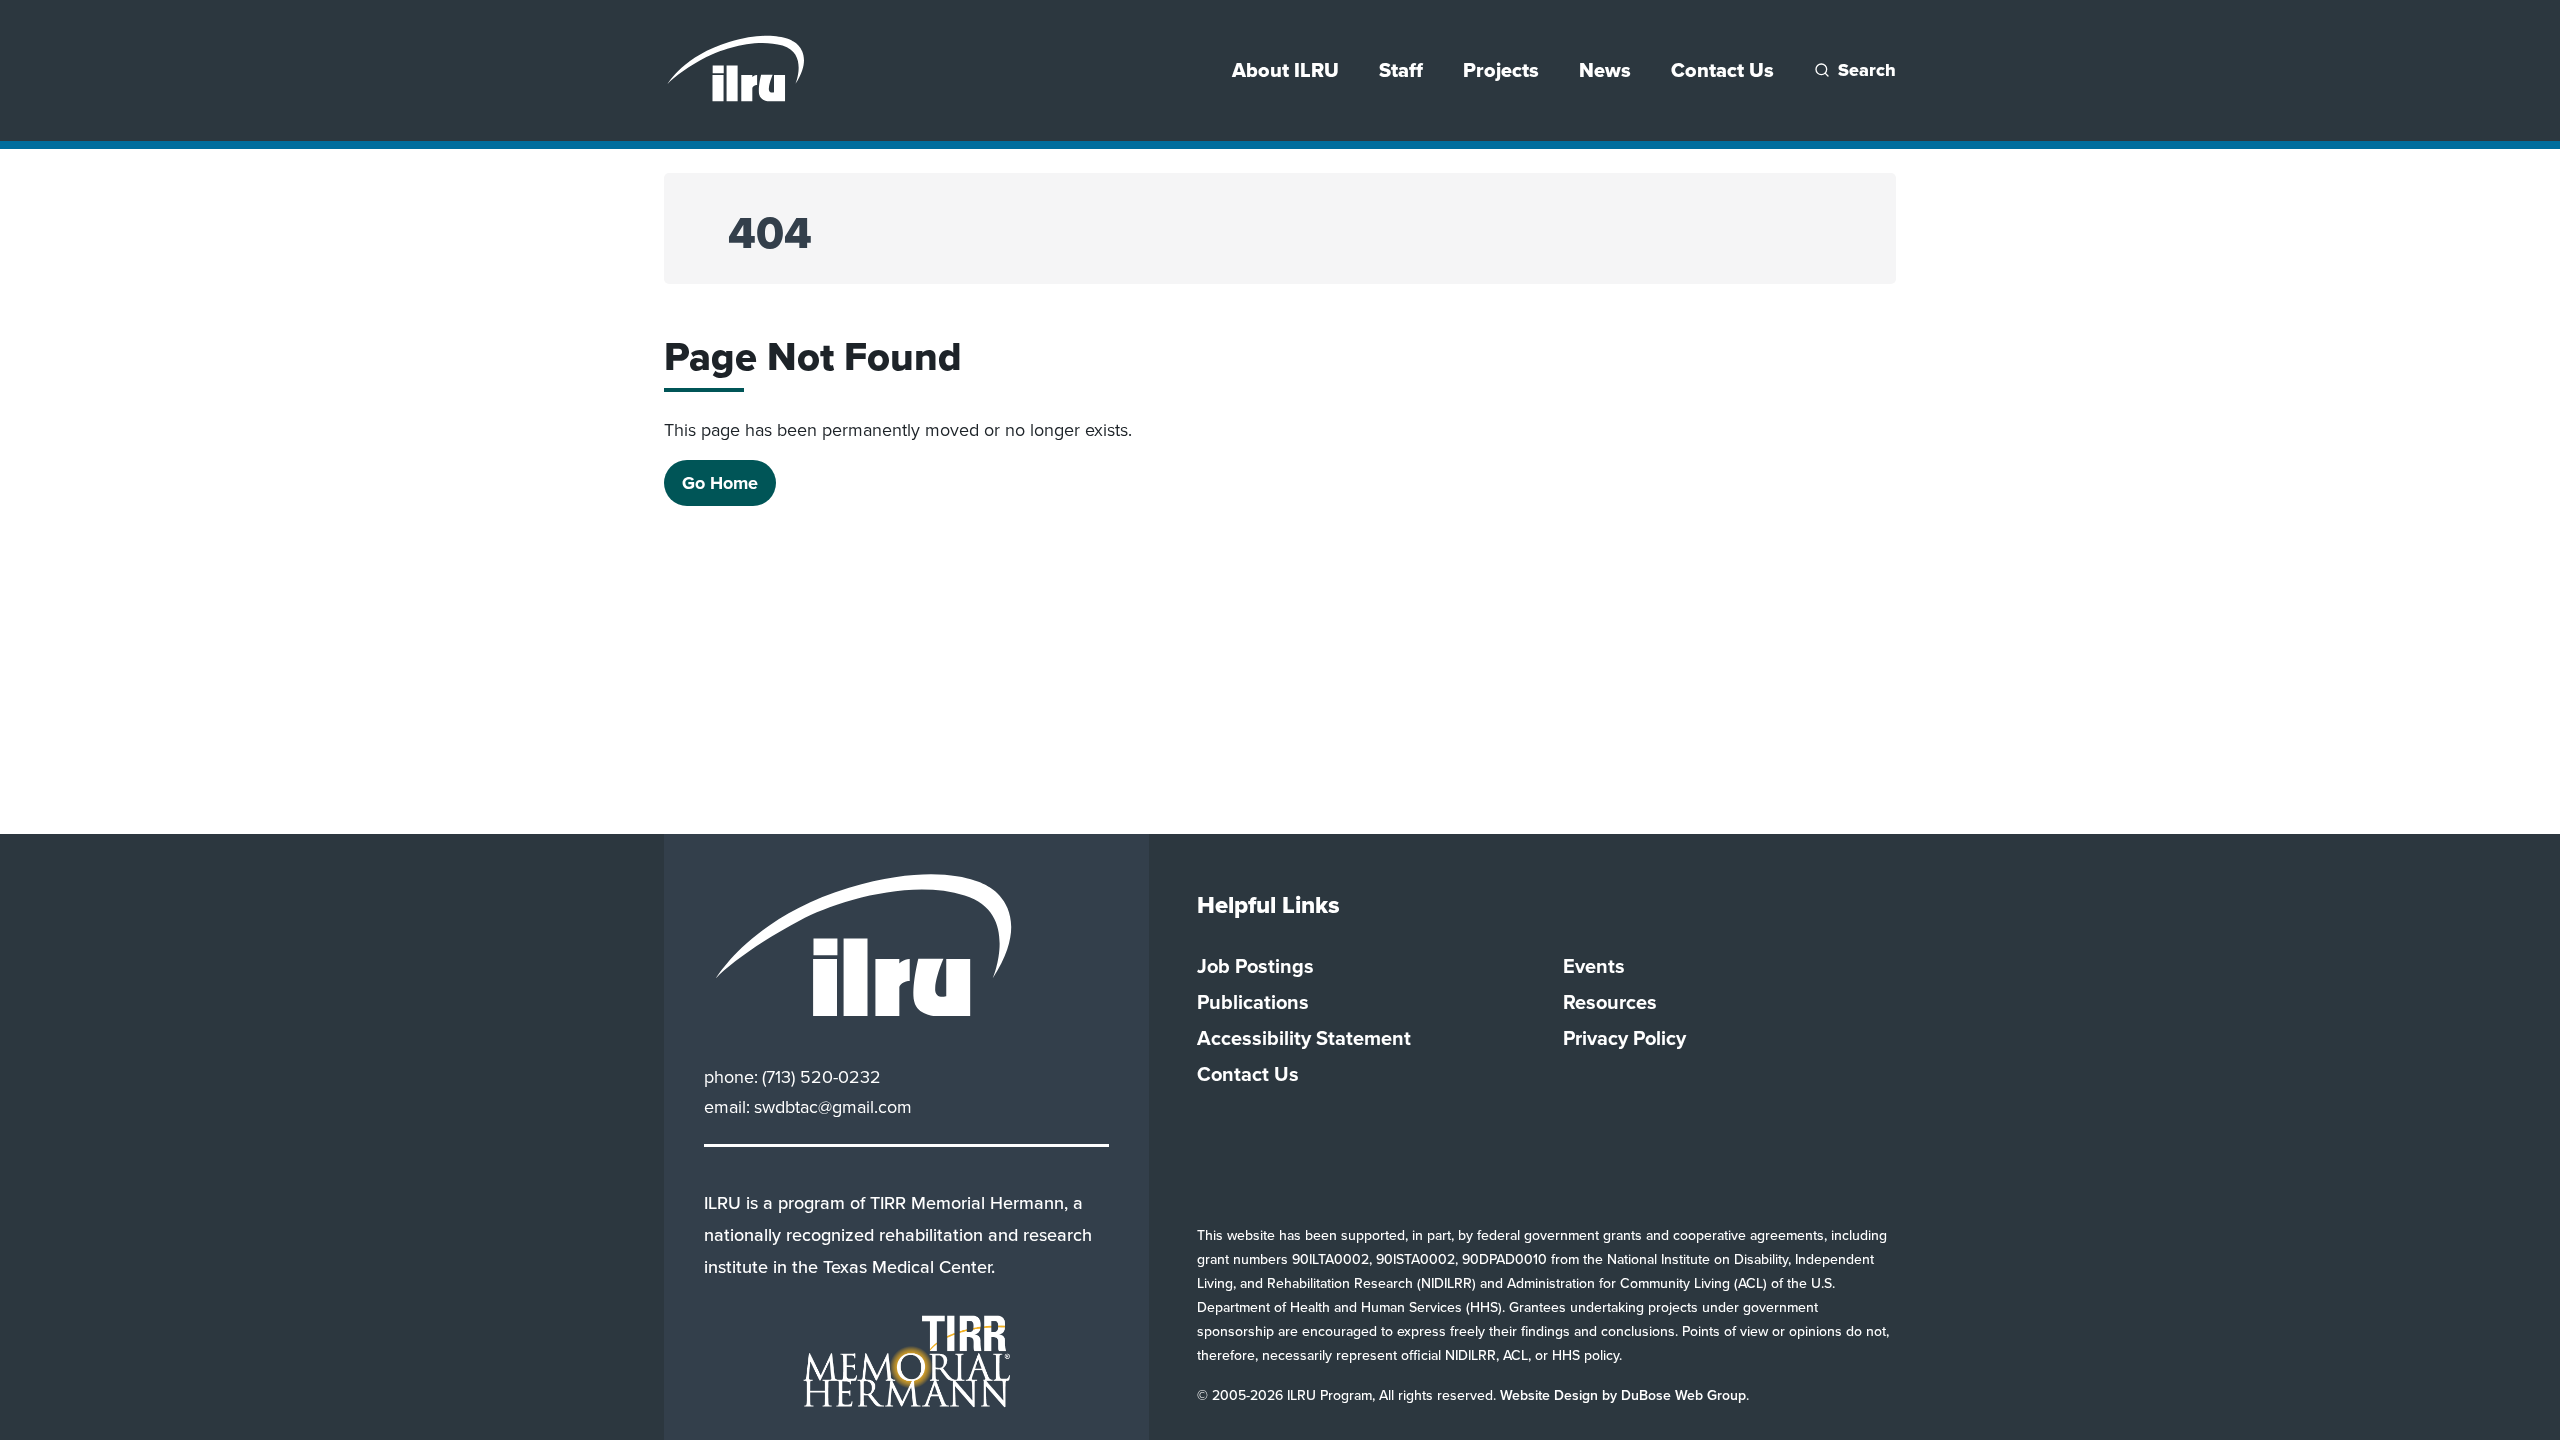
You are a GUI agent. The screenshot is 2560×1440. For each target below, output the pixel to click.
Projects (1501, 70)
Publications (1253, 1002)
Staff (1401, 70)
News (1605, 70)
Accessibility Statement (1304, 1038)
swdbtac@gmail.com (833, 1107)
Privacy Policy (1624, 1038)
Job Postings (1255, 966)
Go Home (720, 483)
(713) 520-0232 (821, 1077)
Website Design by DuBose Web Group (1623, 1395)
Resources (1610, 1002)
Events (1594, 966)
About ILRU (1285, 70)
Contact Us (1722, 70)
